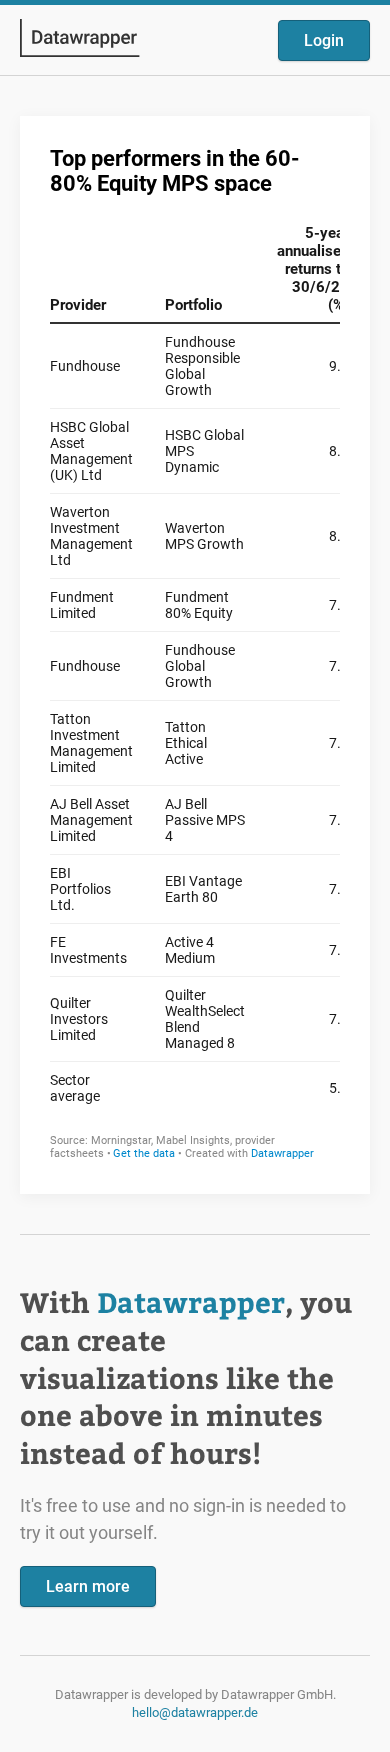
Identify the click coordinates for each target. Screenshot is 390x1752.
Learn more (88, 1586)
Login (324, 40)
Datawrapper (191, 1301)
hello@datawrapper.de (195, 1712)
